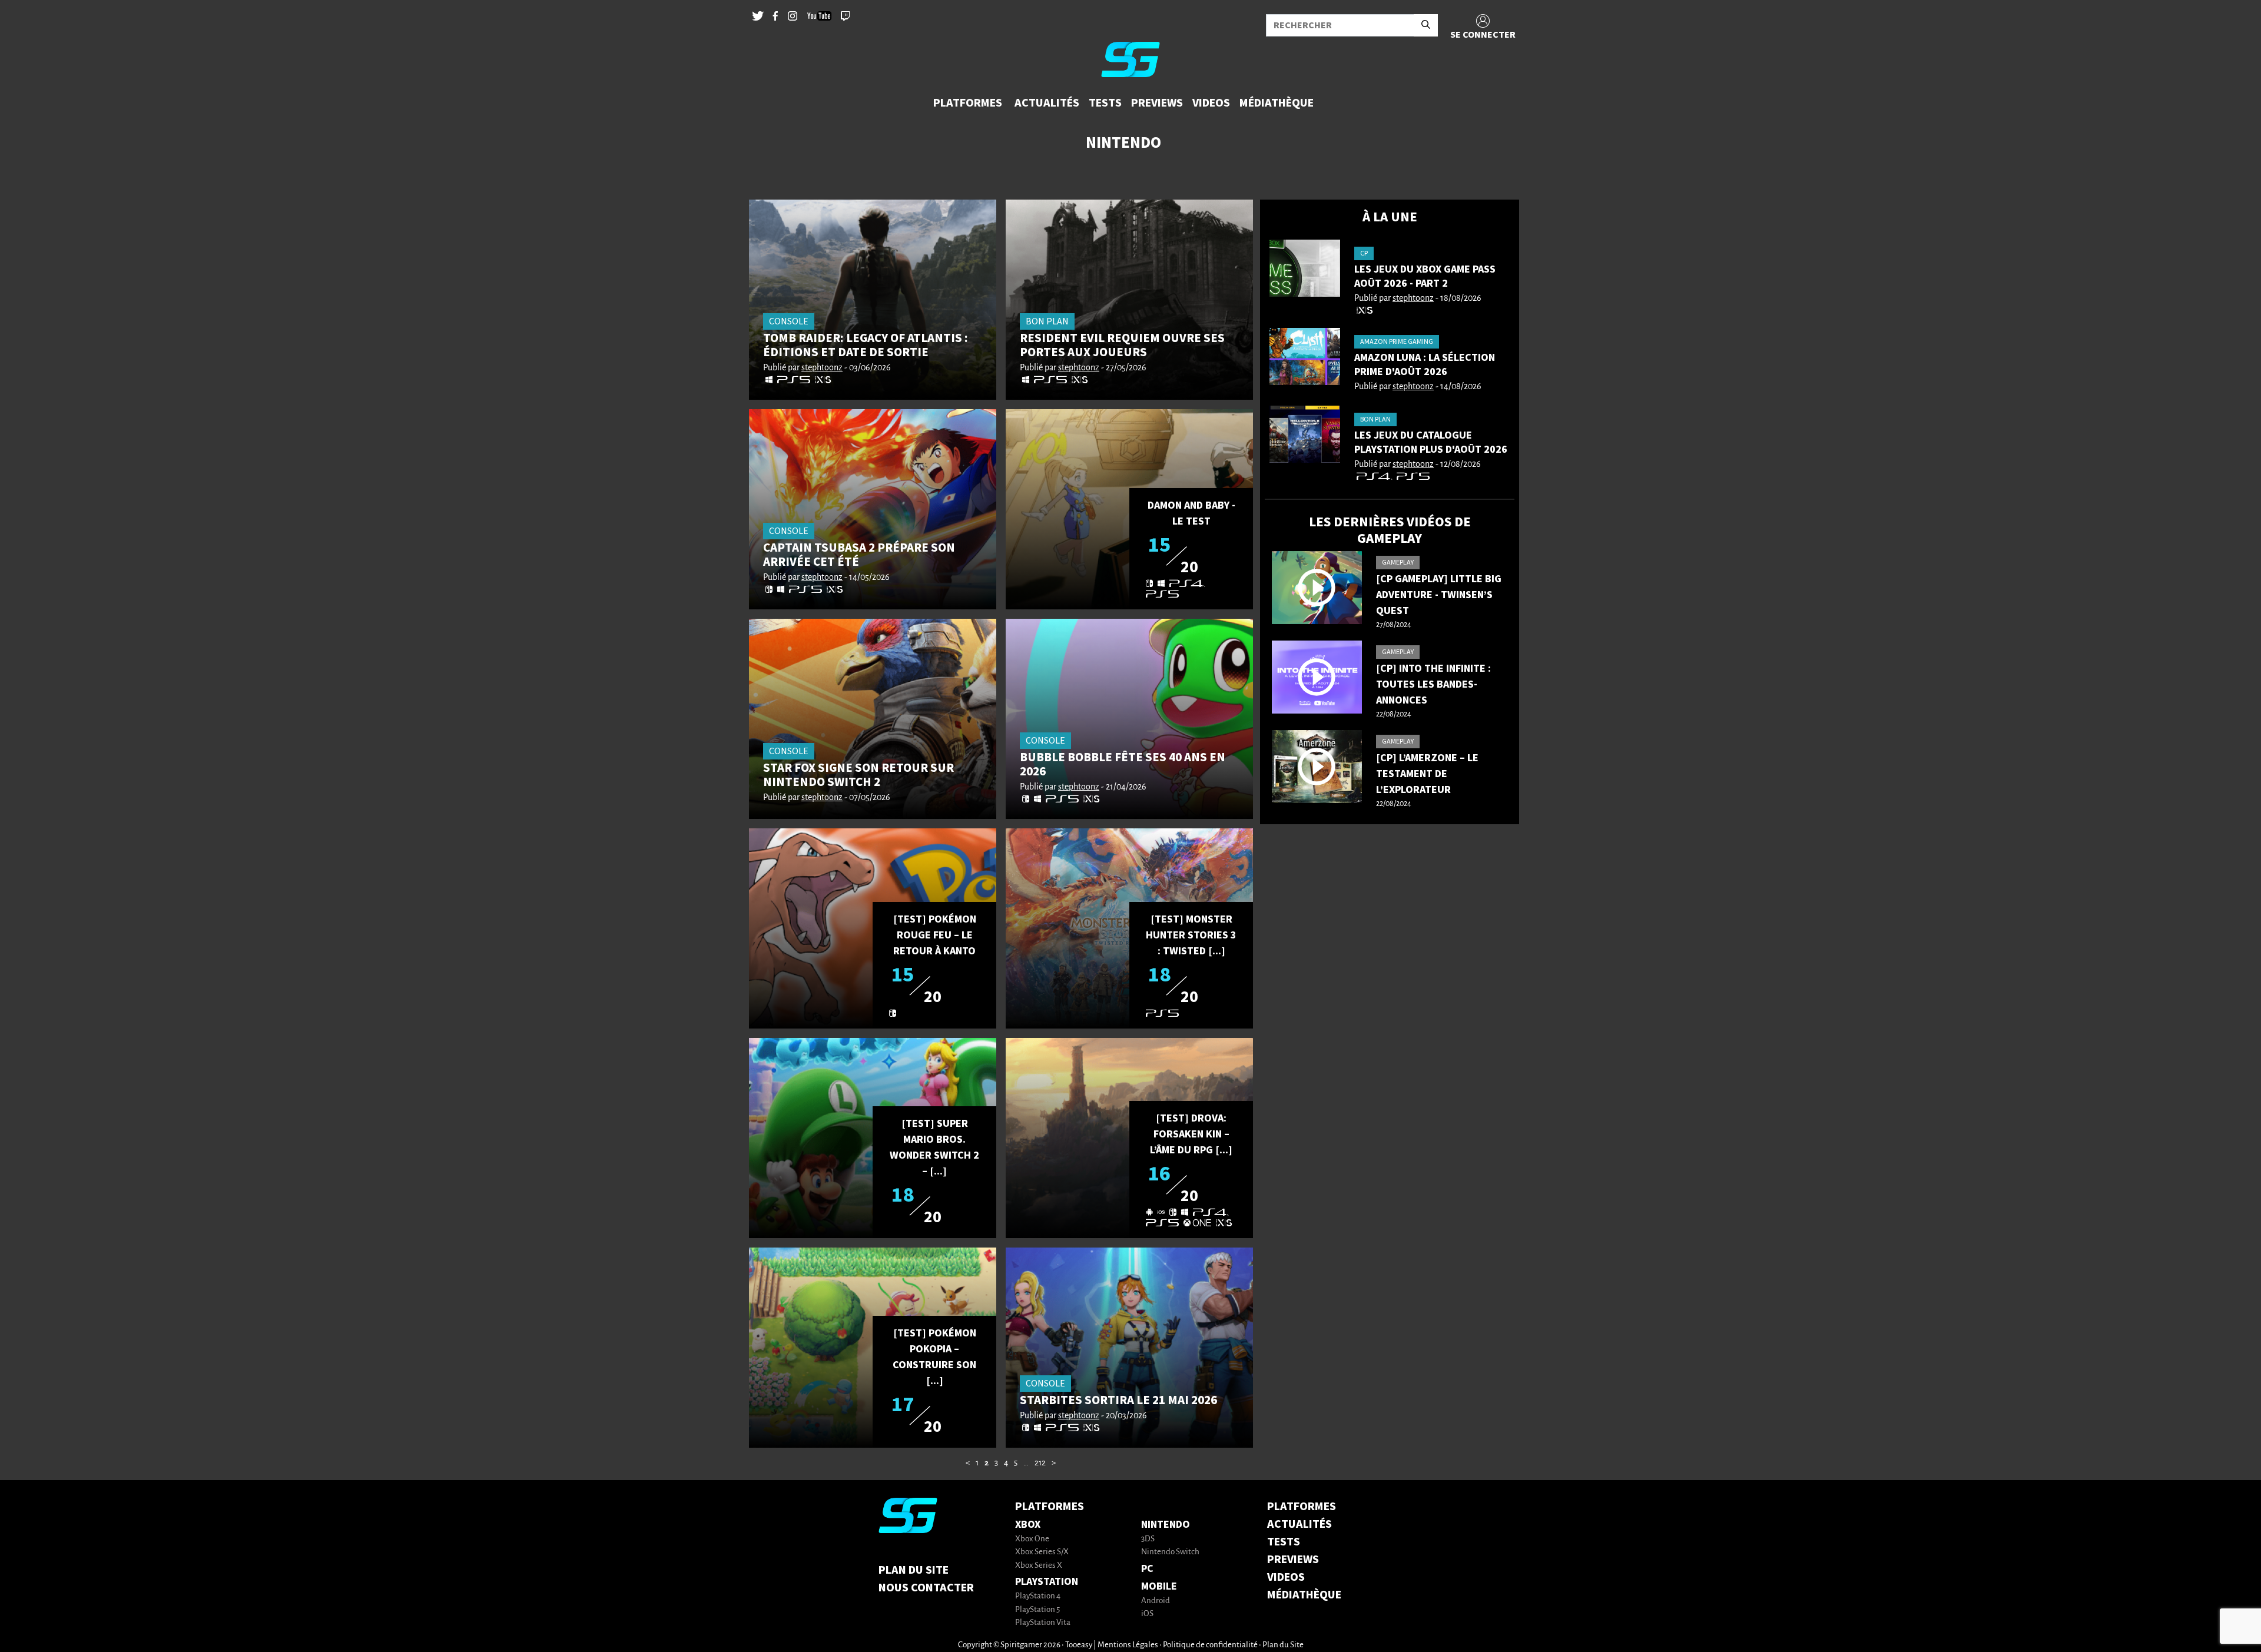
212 (1040, 1463)
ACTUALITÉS (1299, 1524)
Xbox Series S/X (1042, 1552)
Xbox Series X (1039, 1566)
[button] (969, 103)
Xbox (1028, 1525)
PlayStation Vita (1043, 1623)
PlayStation (1047, 1582)
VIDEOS (1286, 1577)
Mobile (1159, 1586)
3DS (1148, 1539)
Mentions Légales (1128, 1645)
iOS (1147, 1614)
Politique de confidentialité (1210, 1645)
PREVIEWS (1293, 1560)
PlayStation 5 (1037, 1610)
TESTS (1284, 1542)
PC (1147, 1569)
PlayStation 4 (1038, 1596)
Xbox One (1032, 1539)
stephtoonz (822, 368)
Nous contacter (926, 1588)
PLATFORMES (1302, 1507)
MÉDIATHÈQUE (1304, 1595)
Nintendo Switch (1170, 1552)
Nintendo (1166, 1525)
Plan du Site (914, 1570)
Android (1156, 1601)
